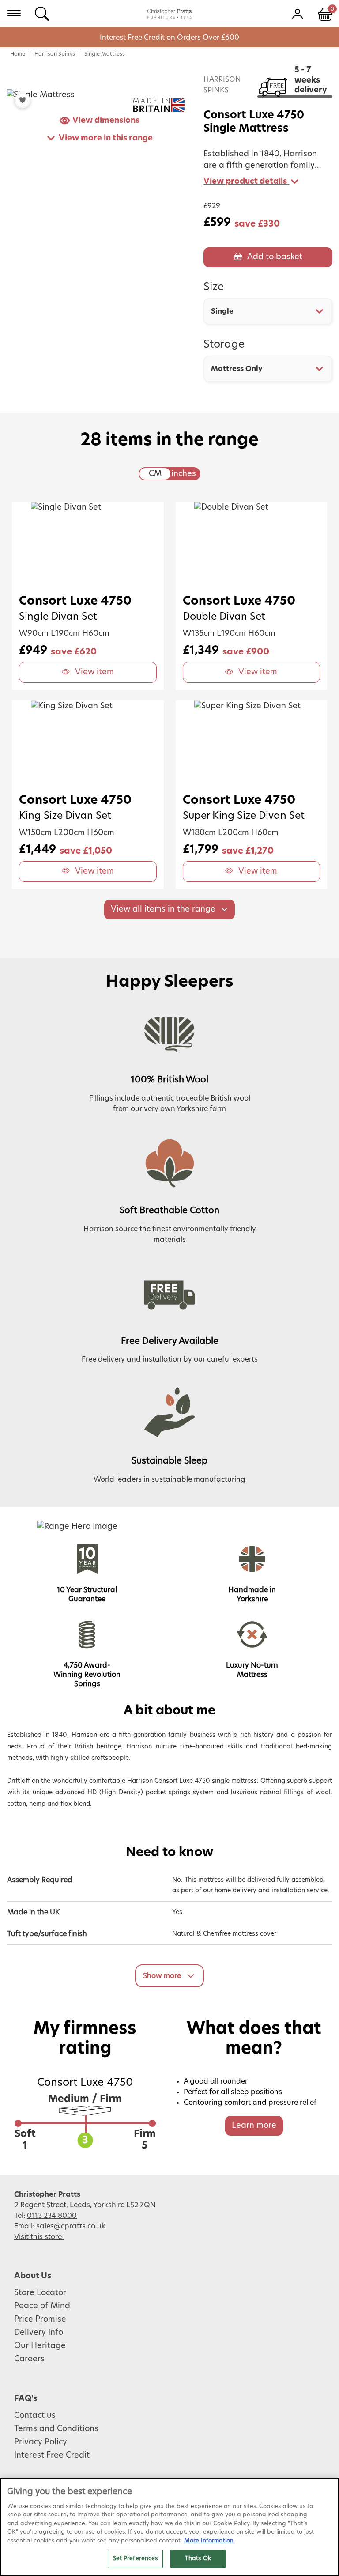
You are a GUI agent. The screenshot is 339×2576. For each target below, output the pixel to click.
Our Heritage (40, 2346)
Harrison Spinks (55, 54)
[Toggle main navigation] (14, 13)
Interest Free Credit (52, 2455)
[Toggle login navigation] (297, 13)
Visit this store (39, 2237)
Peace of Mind (42, 2306)
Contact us (35, 2416)
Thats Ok (198, 2559)
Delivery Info (39, 2333)
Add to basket (275, 257)
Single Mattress (105, 54)
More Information (209, 2541)
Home (18, 54)
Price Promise (40, 2319)
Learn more (254, 2126)
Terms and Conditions (56, 2429)
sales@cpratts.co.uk (71, 2226)
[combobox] (268, 311)
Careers (29, 2359)
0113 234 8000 (52, 2216)
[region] (169, 2527)
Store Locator (40, 2293)
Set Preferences (136, 2559)
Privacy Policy (41, 2442)
